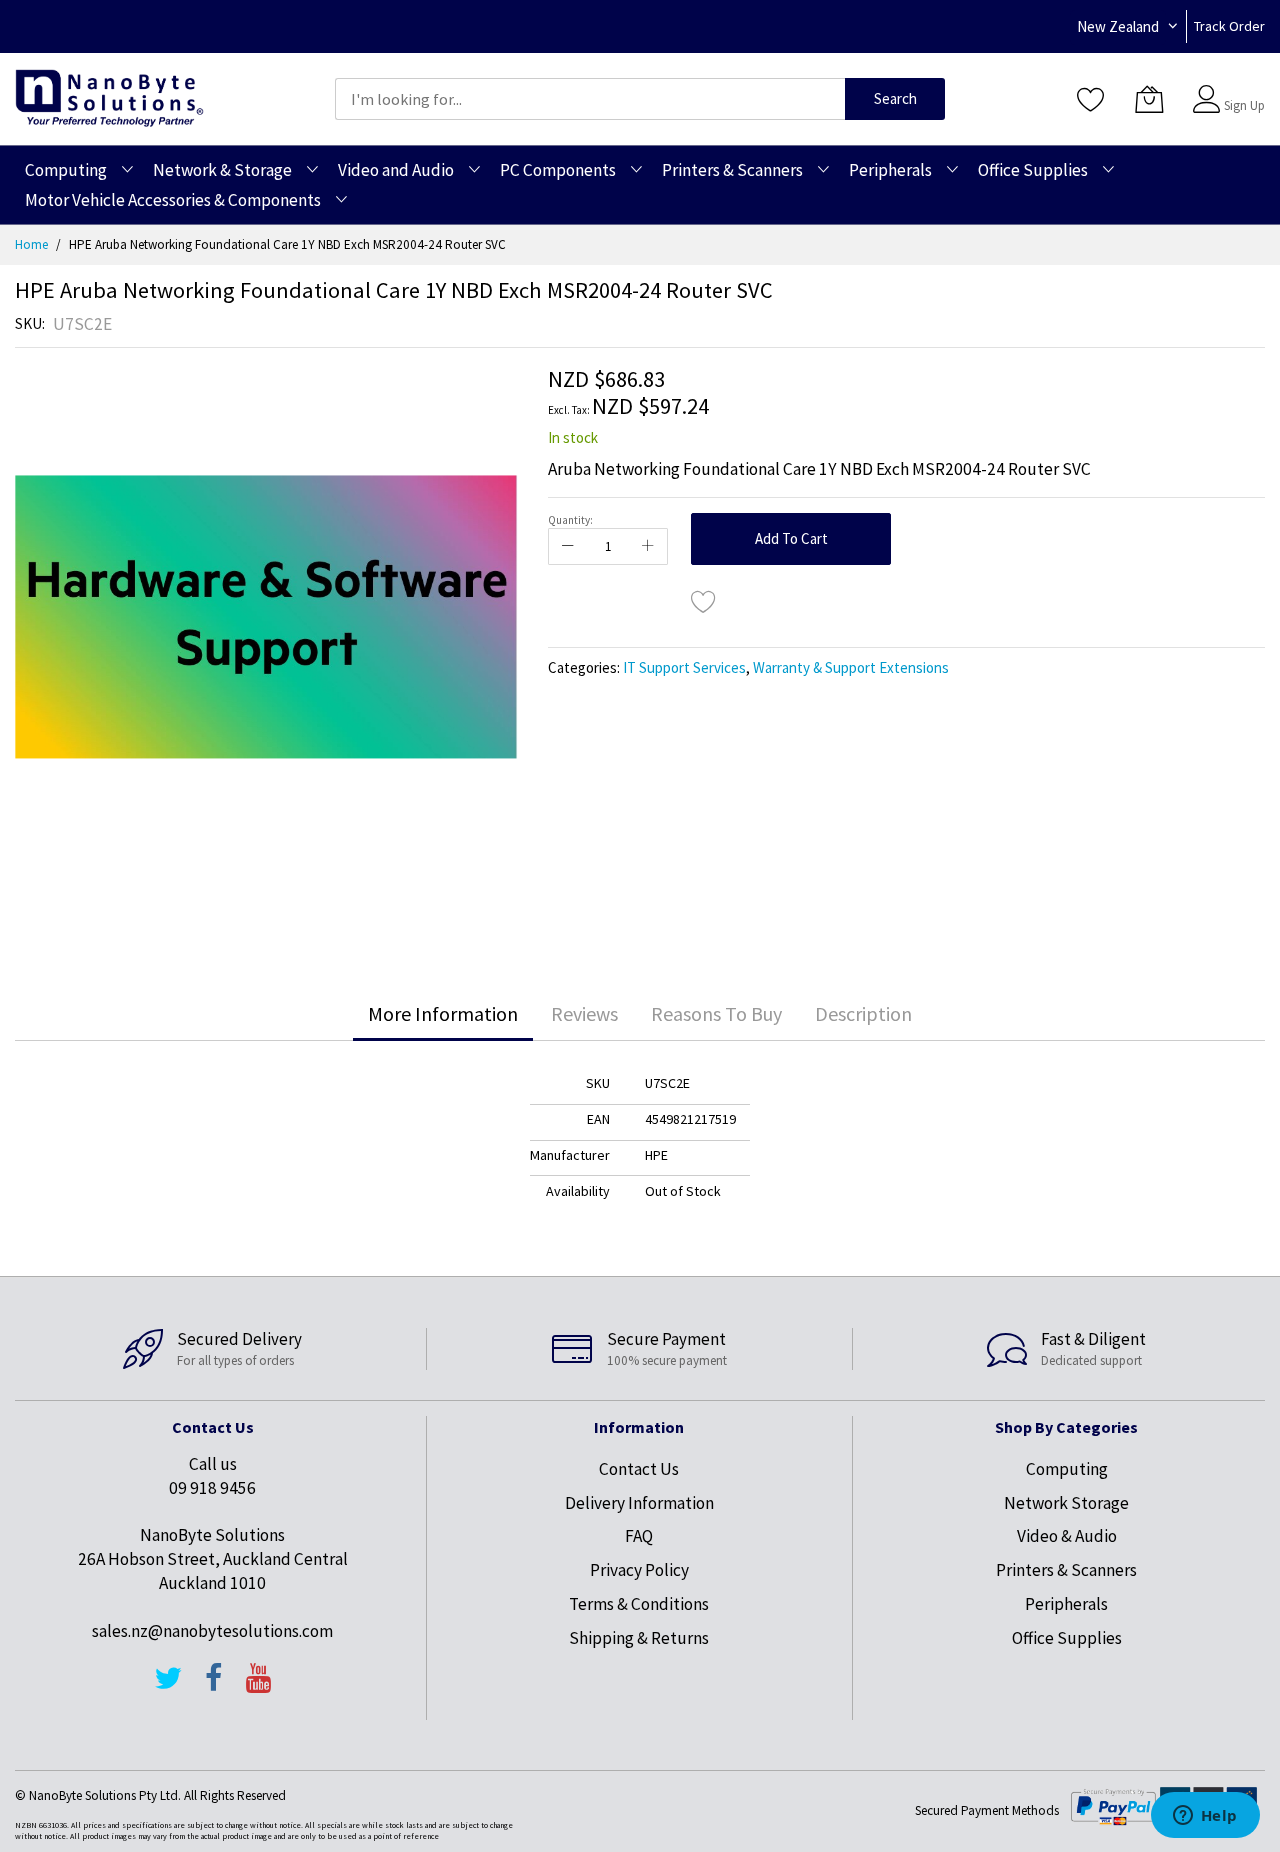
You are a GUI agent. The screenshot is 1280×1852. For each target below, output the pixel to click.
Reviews (584, 1013)
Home (31, 244)
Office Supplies (1067, 1638)
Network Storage (1066, 1503)
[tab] (443, 1014)
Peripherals (1066, 1604)
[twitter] (168, 1687)
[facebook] (214, 1687)
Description (863, 1013)
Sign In (1242, 89)
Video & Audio (1067, 1536)
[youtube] (259, 1687)
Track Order (1229, 26)
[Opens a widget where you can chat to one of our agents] (1205, 1817)
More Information (443, 1013)
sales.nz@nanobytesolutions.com (212, 1631)
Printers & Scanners (1066, 1570)
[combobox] (590, 99)
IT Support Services (684, 667)
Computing (1067, 1469)
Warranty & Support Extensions (851, 667)
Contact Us (639, 1469)
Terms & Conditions (639, 1604)
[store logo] (109, 98)
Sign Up (1244, 105)
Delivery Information (639, 1503)
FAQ (639, 1536)
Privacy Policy (639, 1570)
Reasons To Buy (716, 1013)
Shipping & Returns (639, 1638)
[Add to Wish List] (704, 601)
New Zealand (1118, 26)
